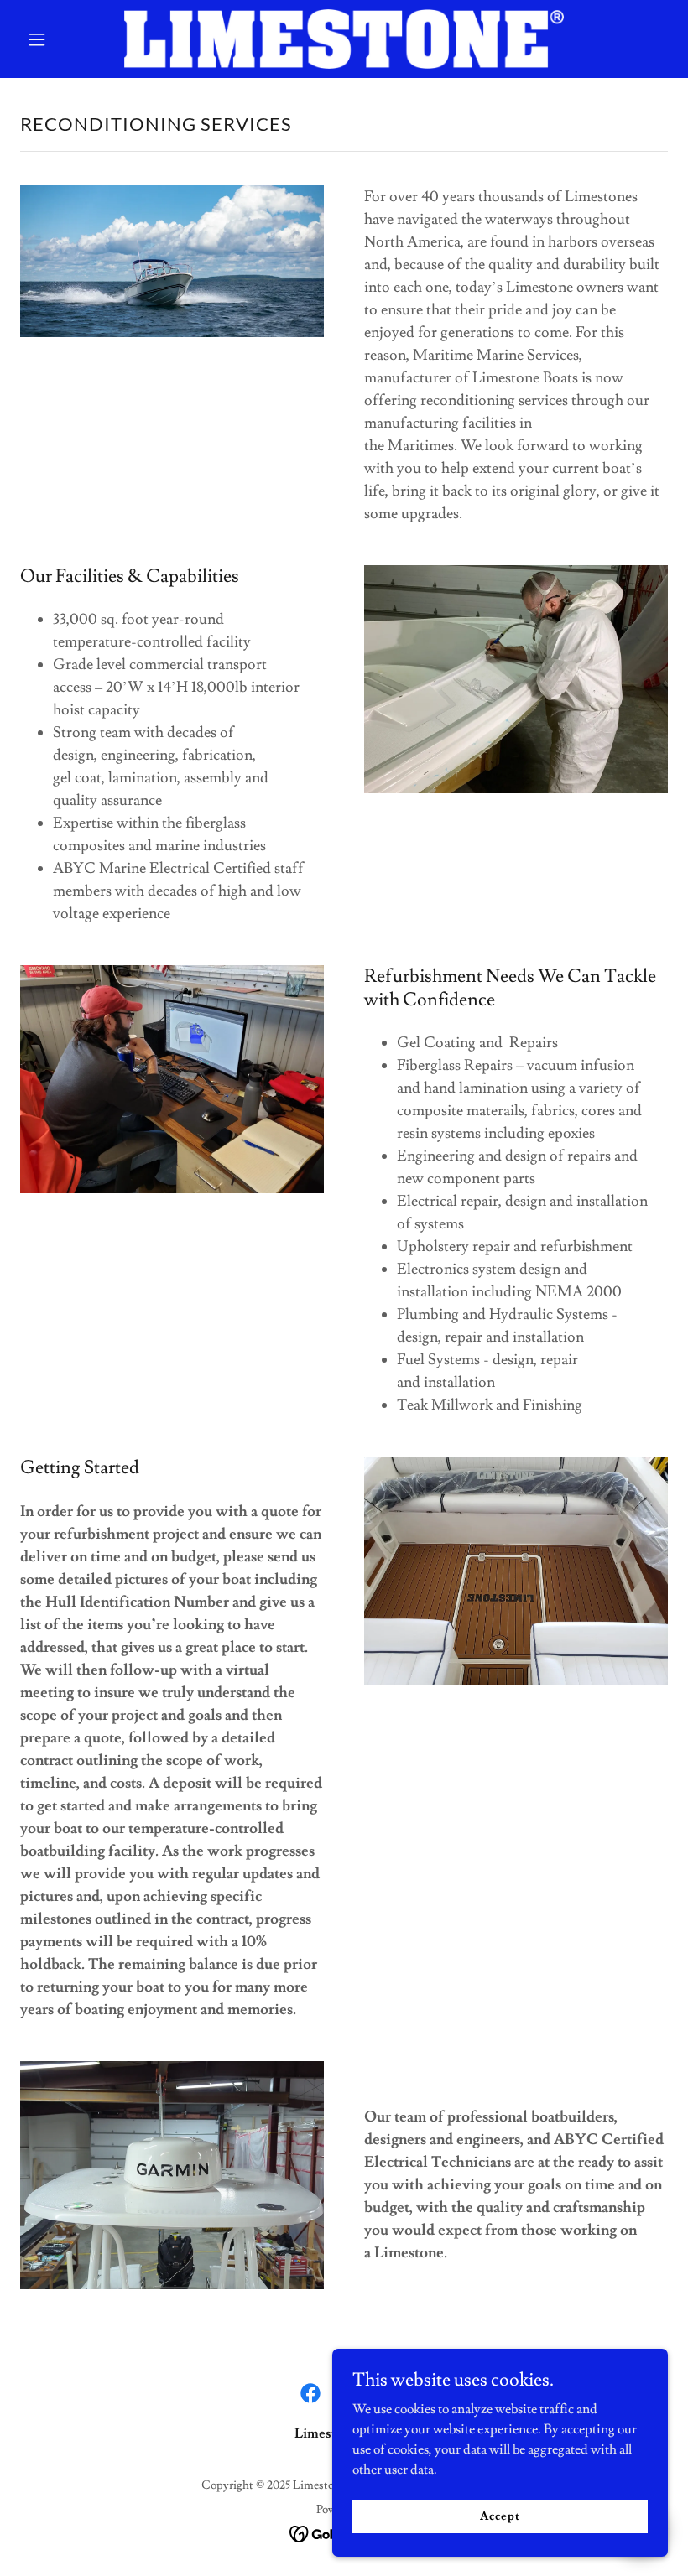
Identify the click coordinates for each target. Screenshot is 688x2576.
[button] (69, 39)
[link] (344, 39)
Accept (500, 2516)
